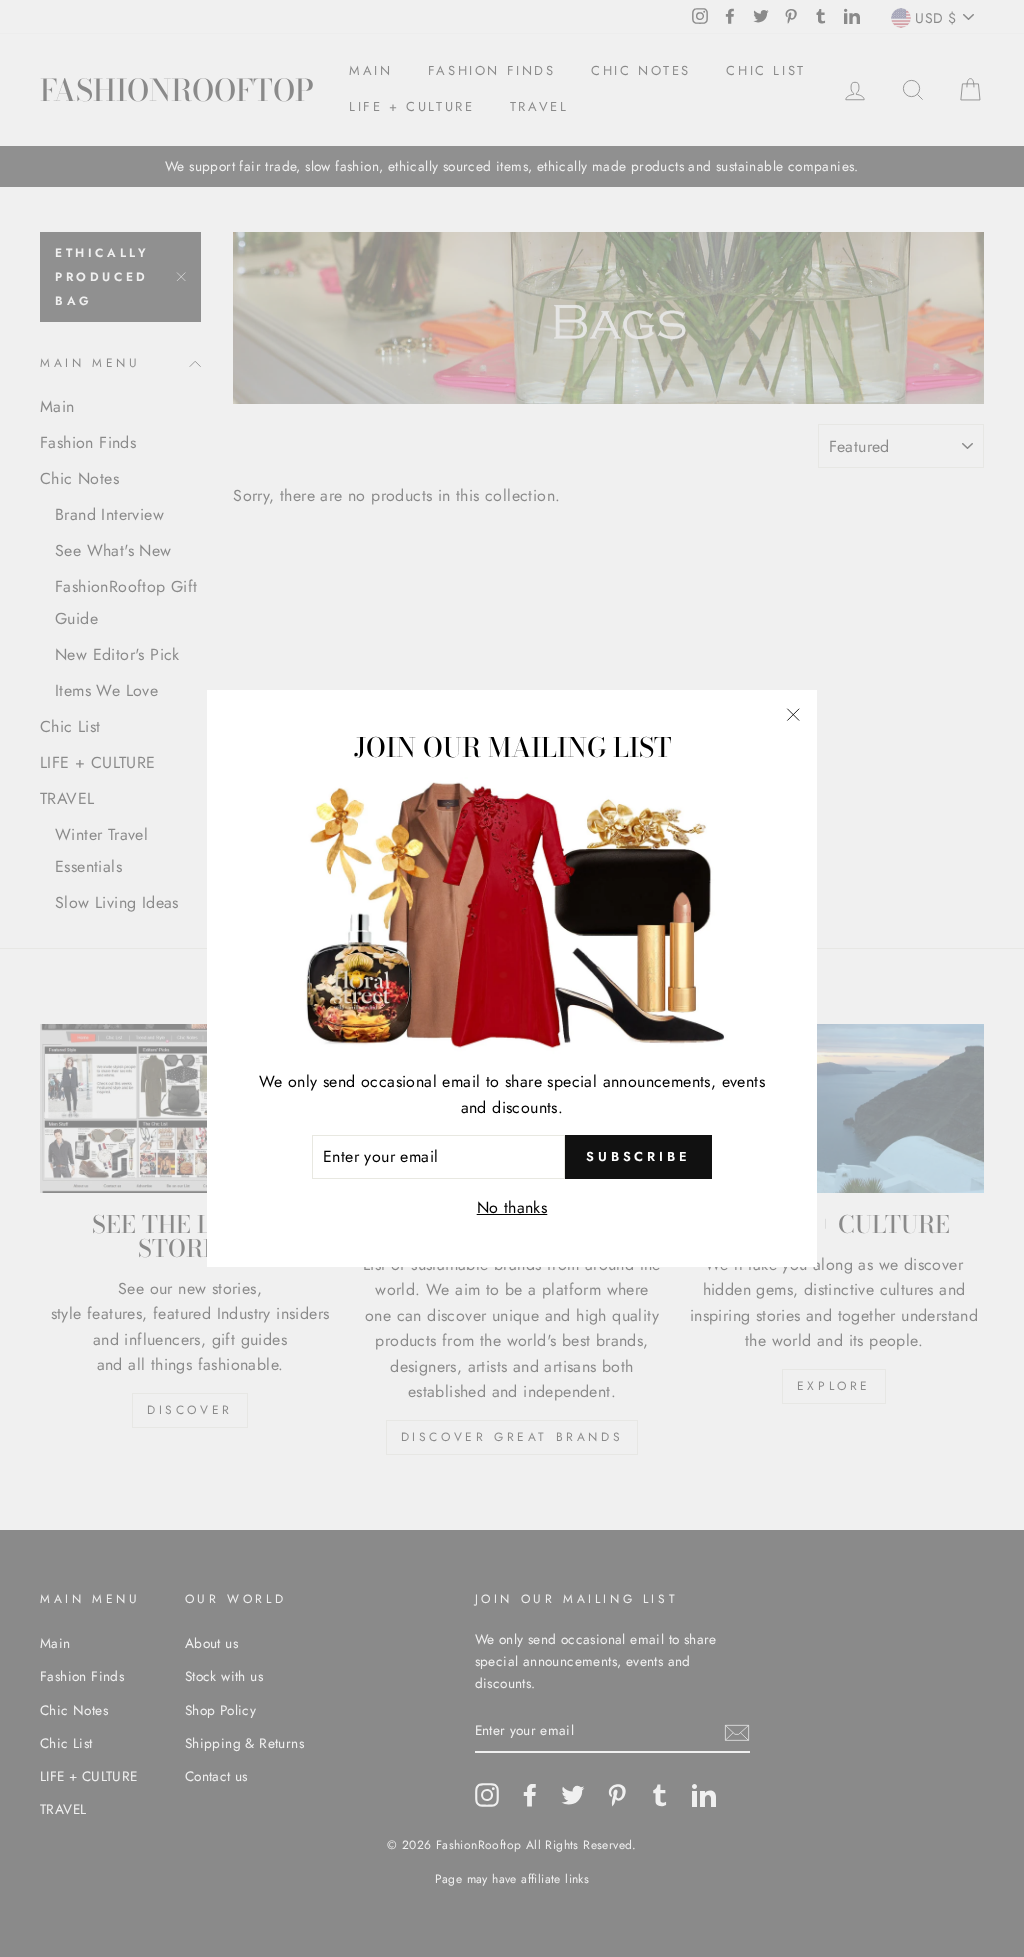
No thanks (512, 1207)
